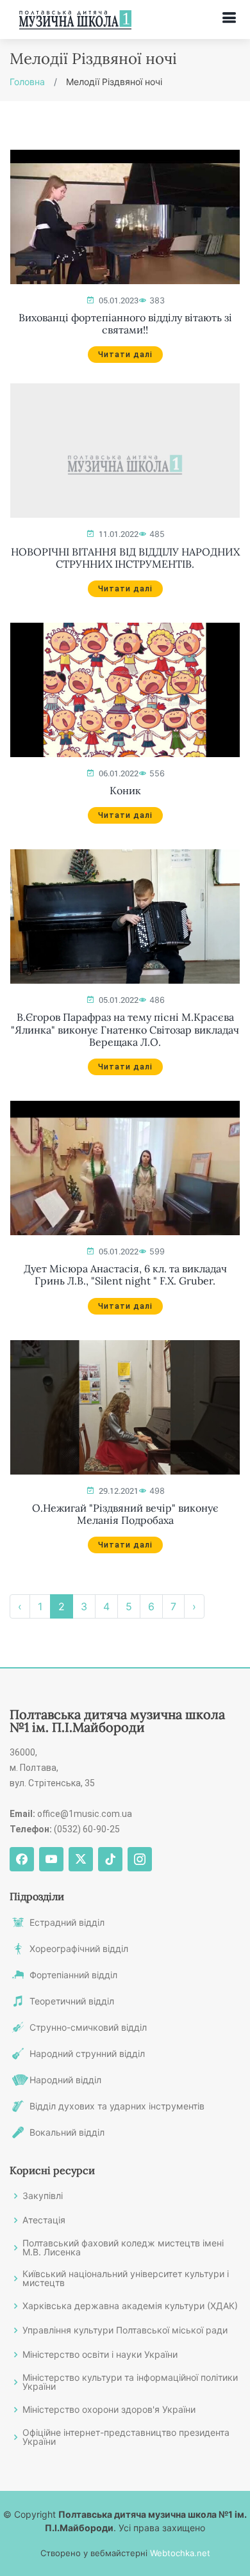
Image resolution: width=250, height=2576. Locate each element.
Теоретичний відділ (72, 2001)
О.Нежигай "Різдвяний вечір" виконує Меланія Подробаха (125, 1514)
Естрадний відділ (67, 1923)
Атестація (44, 2220)
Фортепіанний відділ (73, 1975)
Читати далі (125, 355)
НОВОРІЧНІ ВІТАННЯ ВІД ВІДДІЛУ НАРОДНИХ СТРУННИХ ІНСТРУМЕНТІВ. (125, 558)
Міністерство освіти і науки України (100, 2355)
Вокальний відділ (67, 2132)
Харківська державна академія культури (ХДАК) (130, 2306)
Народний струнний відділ (87, 2054)
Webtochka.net (180, 2553)
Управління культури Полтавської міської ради (125, 2330)
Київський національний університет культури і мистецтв (126, 2278)
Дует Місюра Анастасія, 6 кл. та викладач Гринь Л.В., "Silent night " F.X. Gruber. (125, 1275)
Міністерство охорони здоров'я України (109, 2410)
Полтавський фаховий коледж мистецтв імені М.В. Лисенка (123, 2248)
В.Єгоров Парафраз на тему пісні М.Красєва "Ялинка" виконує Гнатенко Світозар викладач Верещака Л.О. (125, 1029)
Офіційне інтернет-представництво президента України (126, 2437)
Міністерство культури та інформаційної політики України (130, 2382)
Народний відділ (65, 2080)
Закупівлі (43, 2196)
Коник (125, 791)
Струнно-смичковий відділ (88, 2028)
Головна (27, 82)
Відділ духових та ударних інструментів (117, 2106)
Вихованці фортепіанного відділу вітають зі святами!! (125, 324)
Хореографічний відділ (79, 1949)
